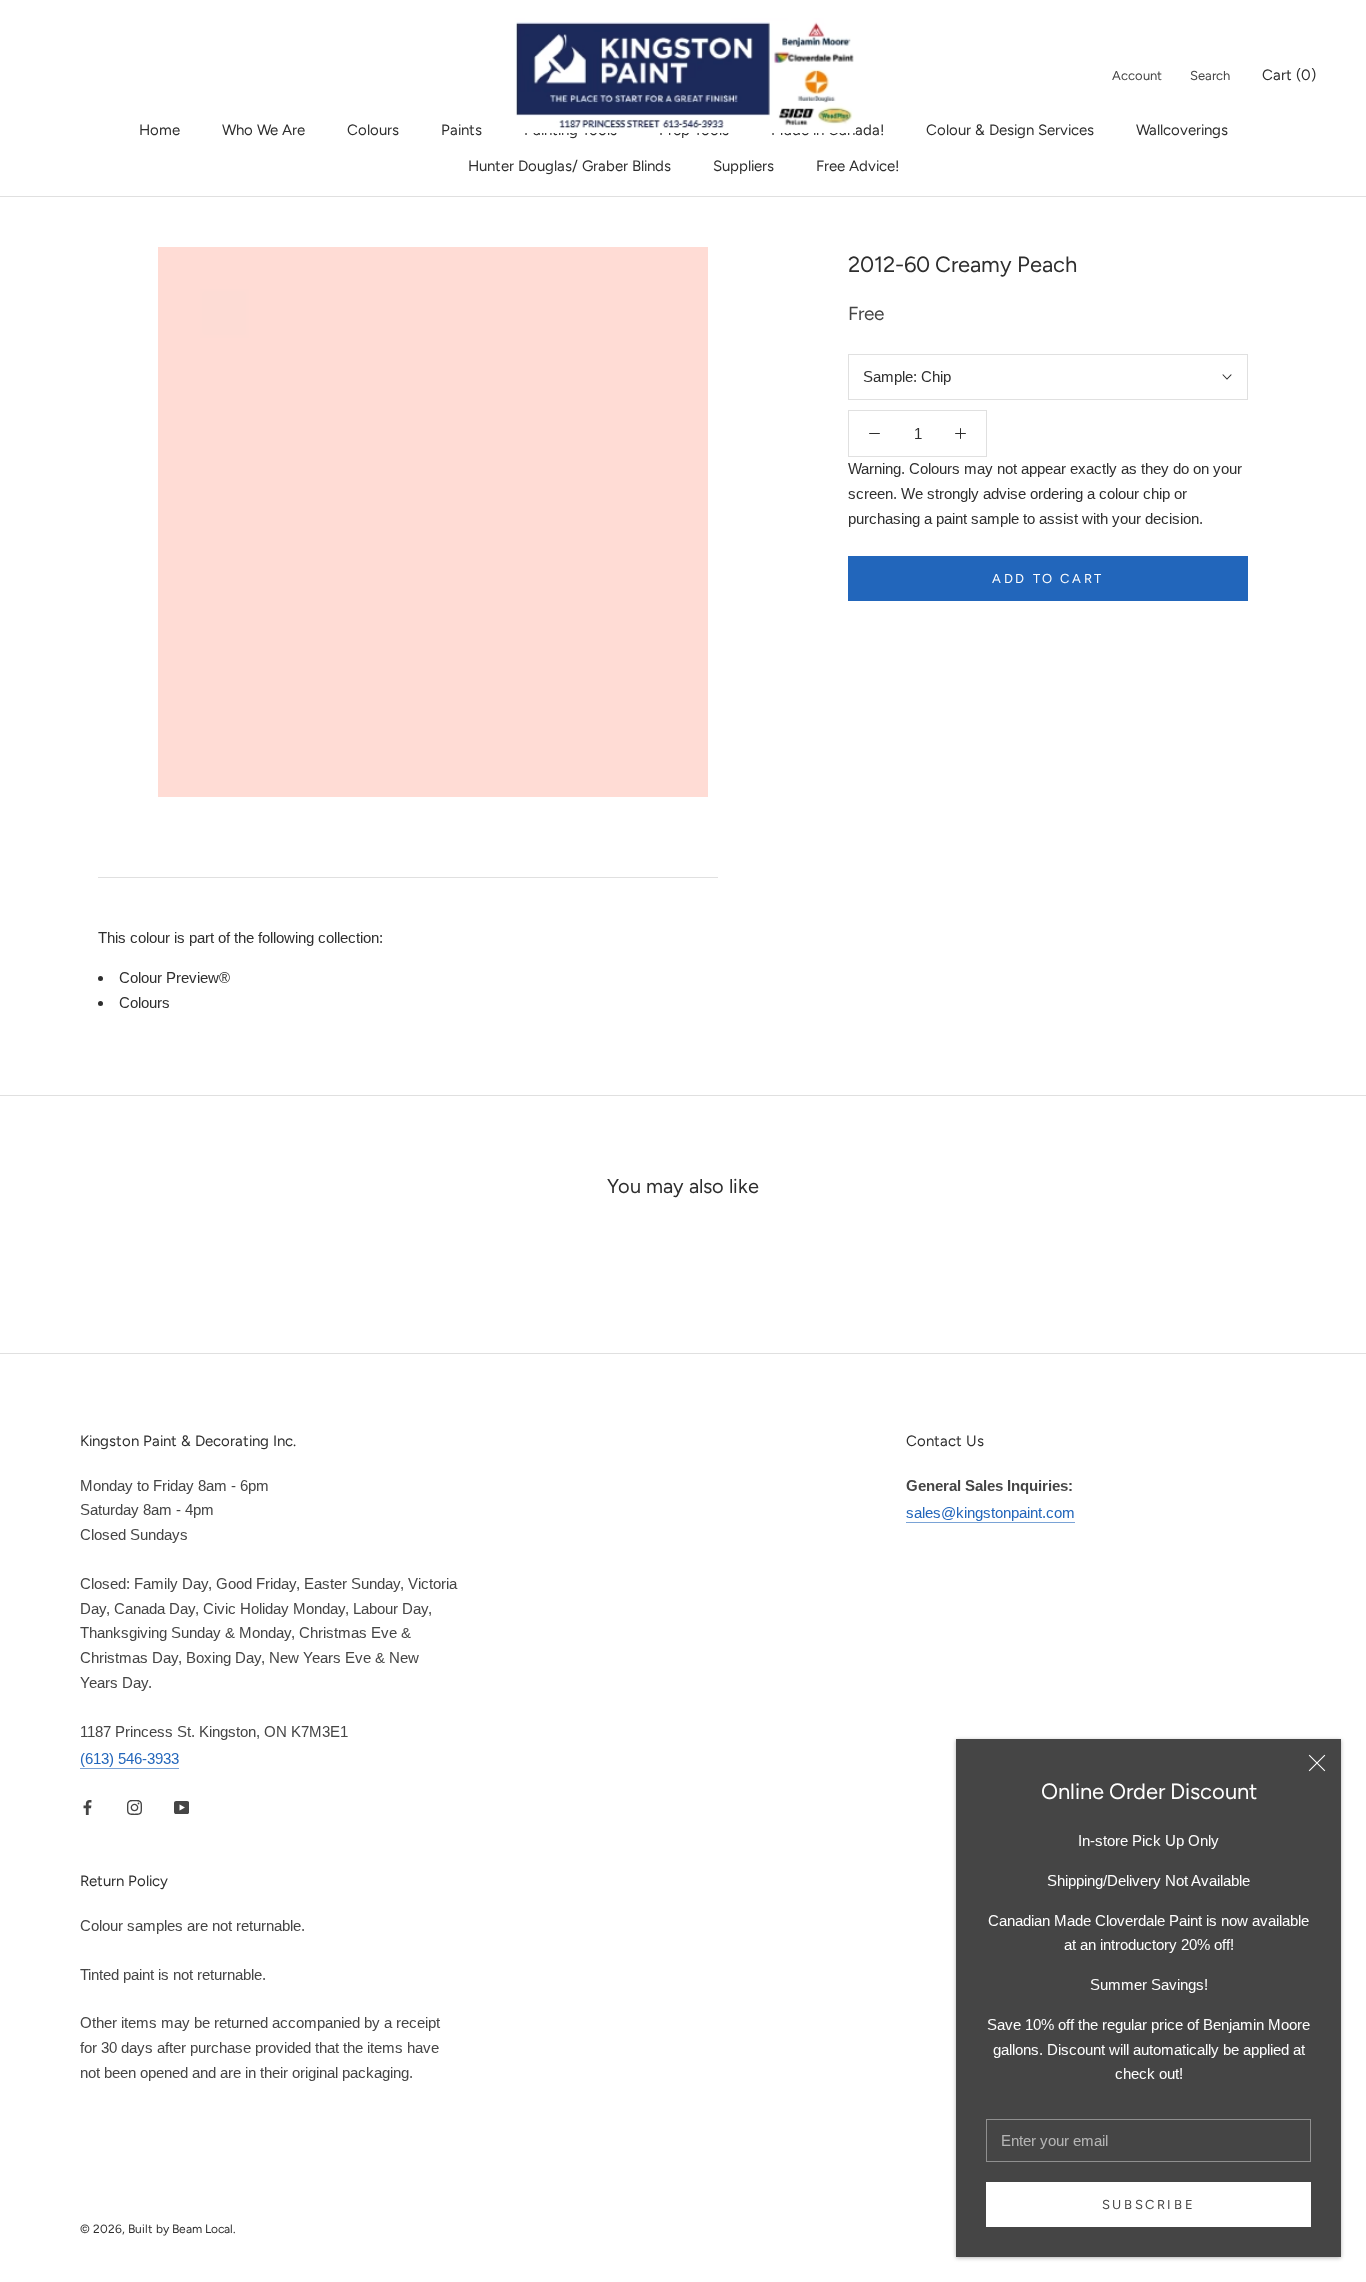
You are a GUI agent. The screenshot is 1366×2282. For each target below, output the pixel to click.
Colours (373, 130)
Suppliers (743, 166)
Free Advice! (857, 166)
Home (159, 130)
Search (1210, 75)
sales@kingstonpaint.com (990, 1512)
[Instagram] (134, 1806)
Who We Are (263, 130)
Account (1137, 75)
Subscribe (1148, 2204)
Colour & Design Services (1010, 130)
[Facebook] (87, 1806)
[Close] (1317, 1763)
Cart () (1289, 75)
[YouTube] (181, 1806)
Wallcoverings (1182, 130)
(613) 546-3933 (129, 1758)
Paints (461, 130)
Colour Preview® (174, 977)
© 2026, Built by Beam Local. (158, 2229)
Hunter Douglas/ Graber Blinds (569, 166)
